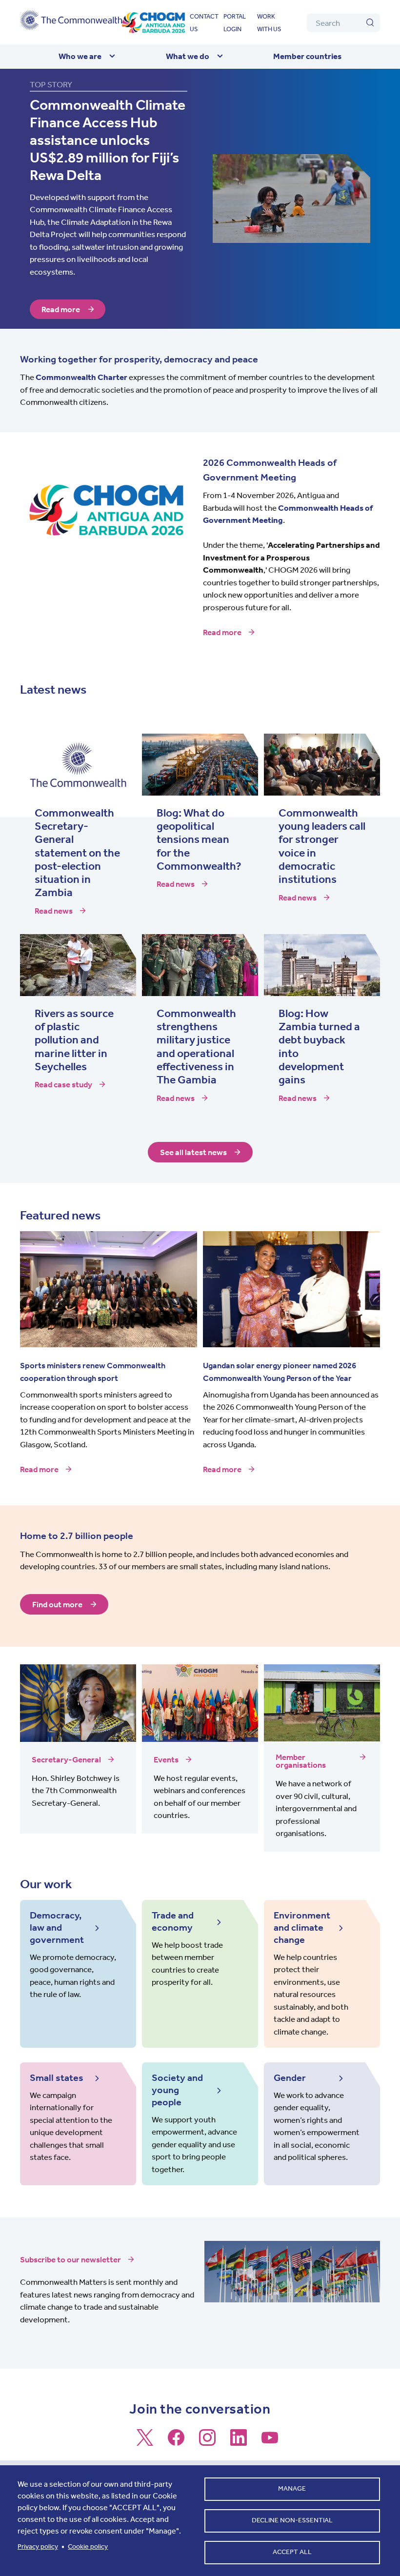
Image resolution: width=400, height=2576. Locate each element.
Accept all (292, 2552)
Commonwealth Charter (81, 377)
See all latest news (193, 1152)
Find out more (57, 1604)
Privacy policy (38, 2546)
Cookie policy (88, 2546)
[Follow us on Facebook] (176, 2442)
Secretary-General (66, 1759)
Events (166, 1759)
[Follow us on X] (145, 2442)
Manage (292, 2488)
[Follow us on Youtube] (270, 2442)
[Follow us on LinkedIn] (239, 2442)
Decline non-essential (292, 2520)
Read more (61, 309)
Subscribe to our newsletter (70, 2259)
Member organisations (301, 1761)
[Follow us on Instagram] (207, 2442)
